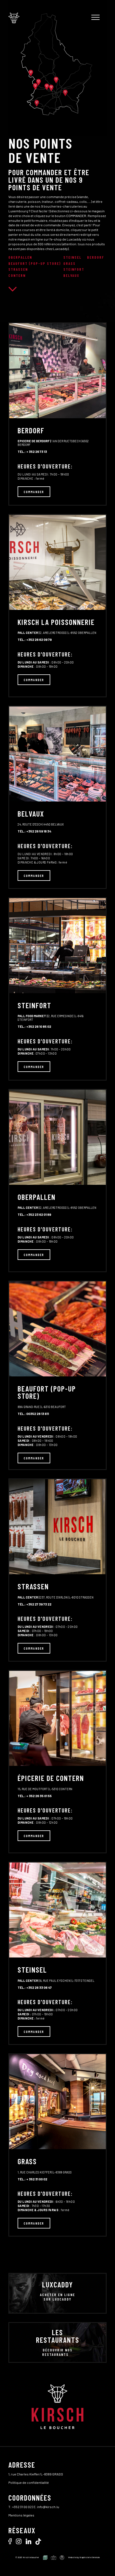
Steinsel (72, 257)
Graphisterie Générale (90, 2557)
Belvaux (71, 275)
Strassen (18, 269)
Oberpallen (20, 257)
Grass (70, 263)
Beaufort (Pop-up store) (35, 263)
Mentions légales (21, 2515)
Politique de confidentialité (29, 2482)
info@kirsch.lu (48, 2507)
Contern (17, 275)
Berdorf (96, 257)
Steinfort (74, 269)
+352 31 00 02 (22, 2507)
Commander (34, 492)
